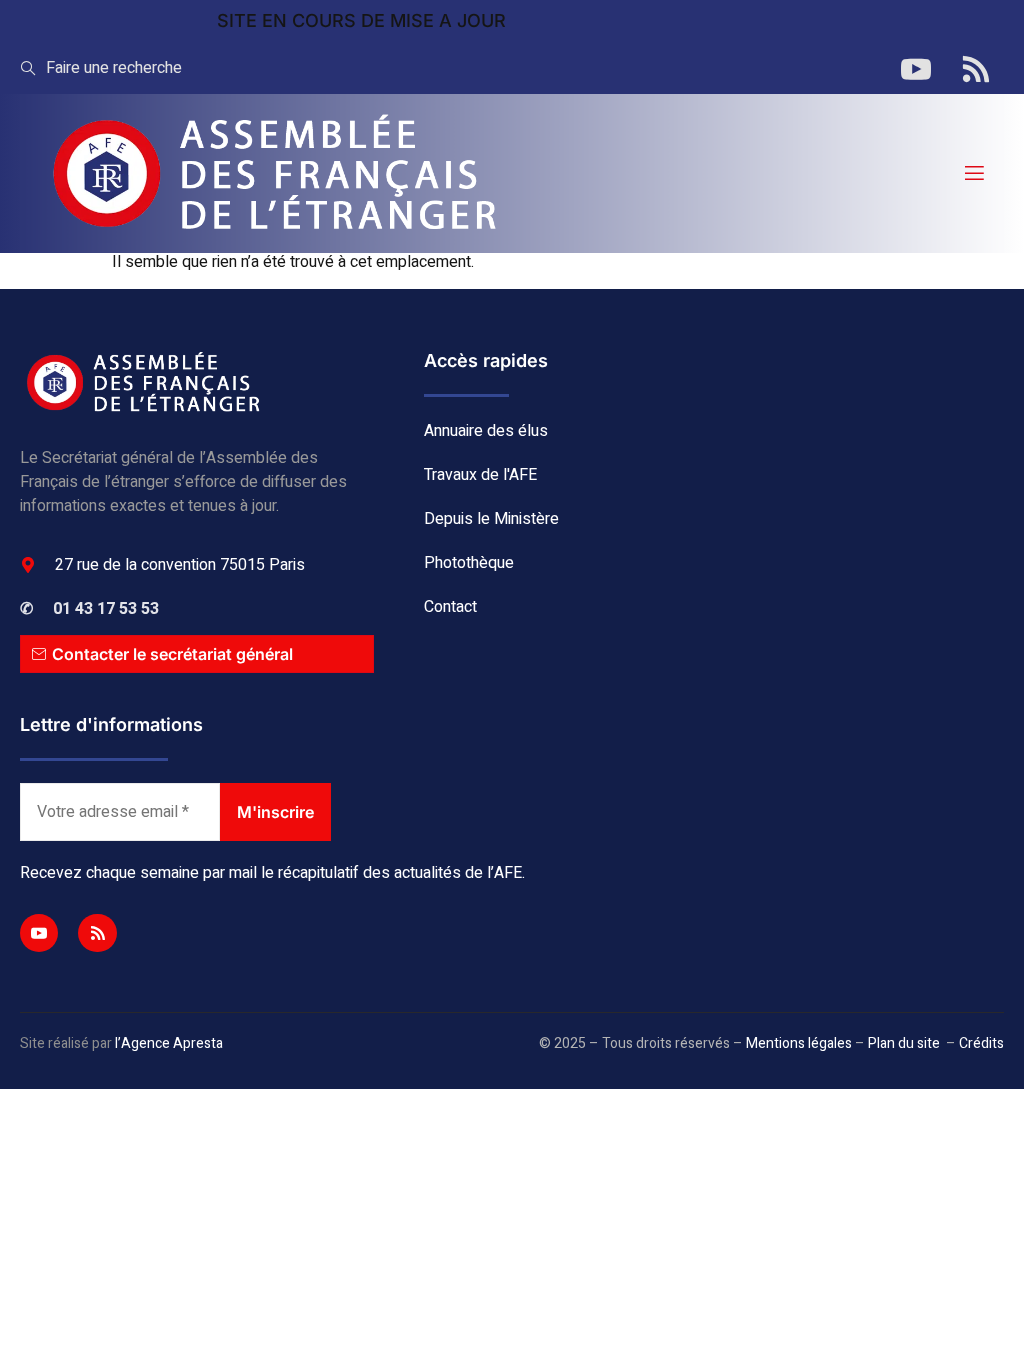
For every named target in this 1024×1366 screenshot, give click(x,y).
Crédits (981, 1043)
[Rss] (97, 933)
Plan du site (904, 1043)
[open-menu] (973, 173)
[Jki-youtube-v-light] (39, 933)
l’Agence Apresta (169, 1043)
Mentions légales (799, 1043)
